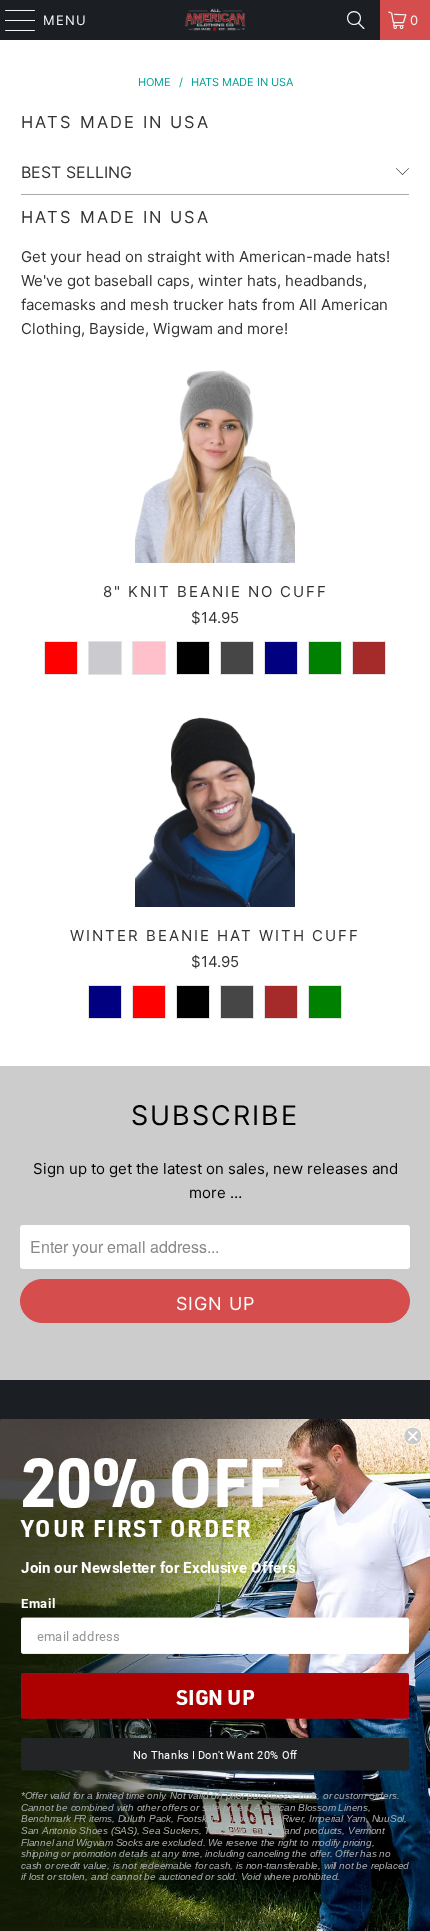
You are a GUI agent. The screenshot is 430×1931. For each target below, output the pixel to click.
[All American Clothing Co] (215, 20)
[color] (61, 658)
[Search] (356, 20)
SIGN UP (215, 1696)
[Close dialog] (412, 1436)
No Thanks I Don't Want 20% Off (215, 1754)
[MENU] (11, 20)
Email (38, 1603)
